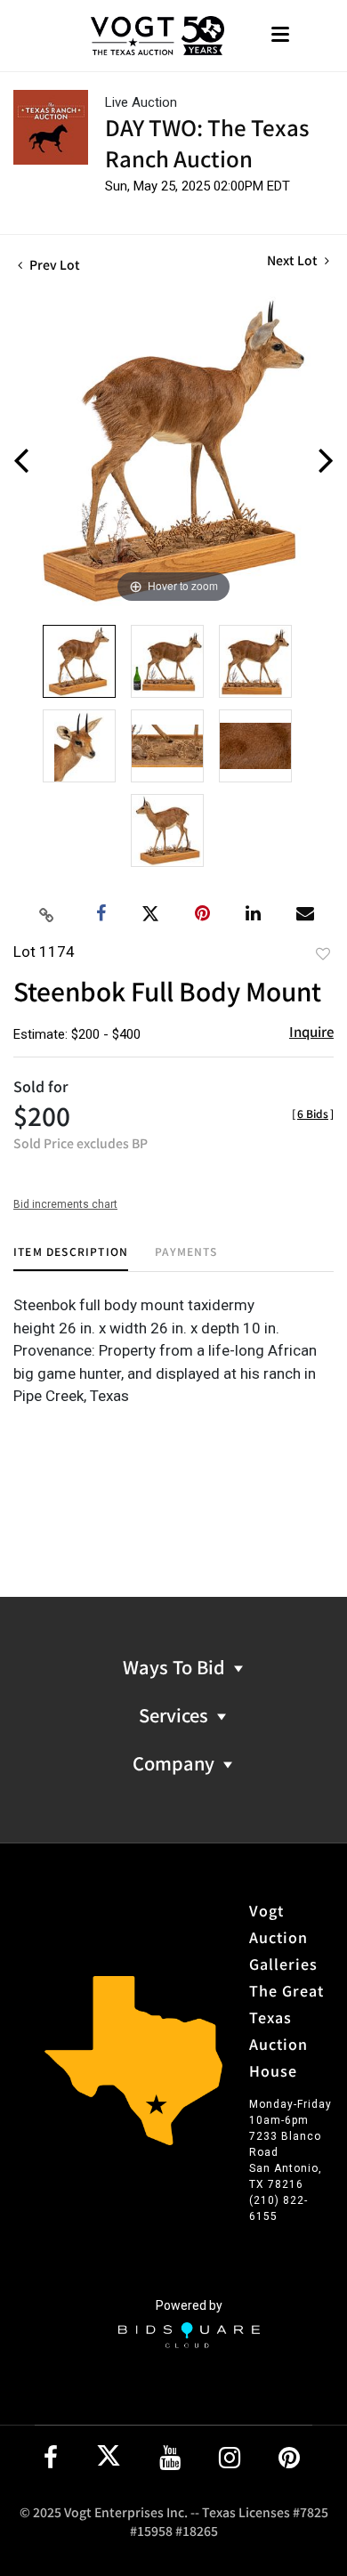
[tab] (71, 1258)
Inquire (311, 1031)
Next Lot (294, 260)
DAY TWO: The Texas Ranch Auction (207, 142)
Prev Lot (53, 264)
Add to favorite (323, 953)
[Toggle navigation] (280, 36)
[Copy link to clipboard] (47, 914)
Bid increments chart (65, 1204)
